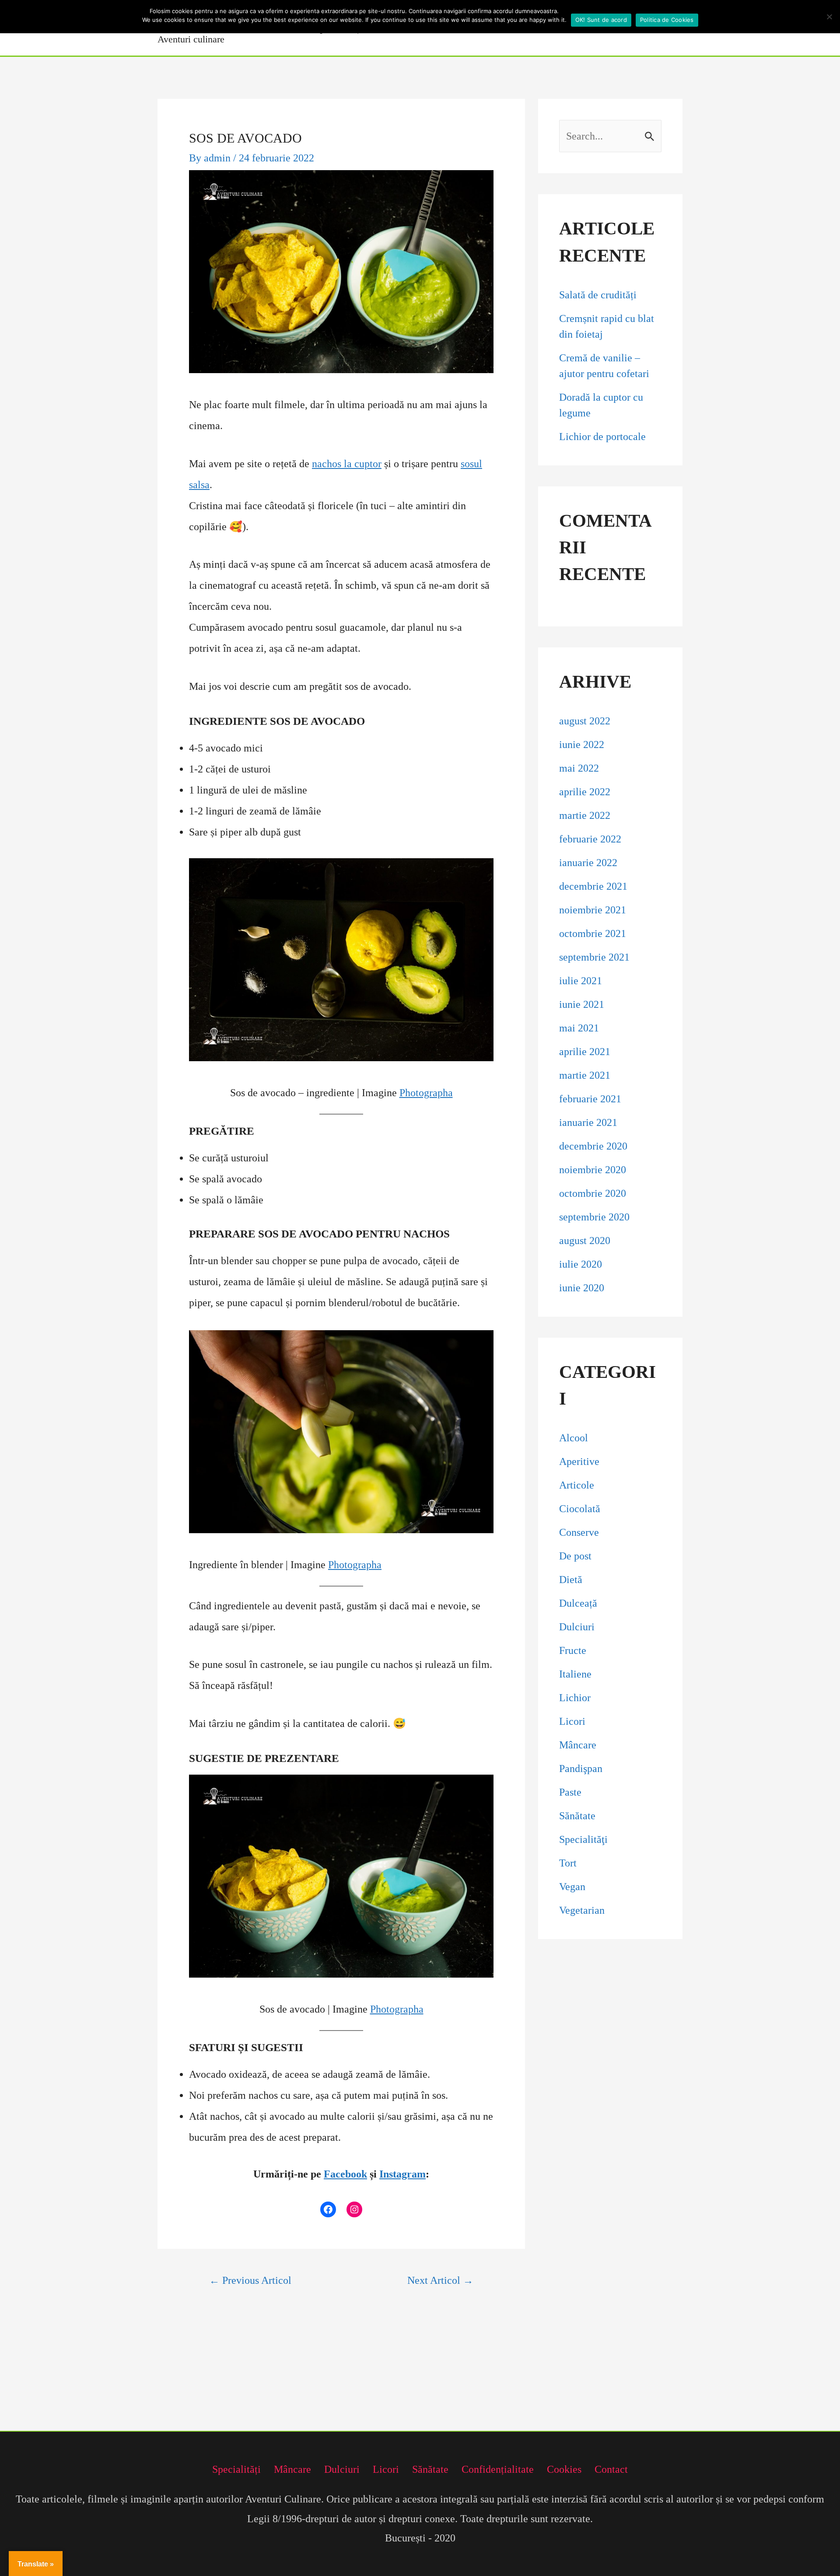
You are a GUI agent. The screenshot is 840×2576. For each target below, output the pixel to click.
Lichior (575, 1698)
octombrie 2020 (593, 1193)
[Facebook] (328, 2209)
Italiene (575, 1674)
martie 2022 (585, 815)
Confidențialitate (498, 2469)
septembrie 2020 (594, 1217)
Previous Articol (250, 2280)
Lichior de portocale (602, 437)
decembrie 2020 (593, 1146)
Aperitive (579, 1461)
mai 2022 (579, 768)
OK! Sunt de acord (601, 20)
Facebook (345, 2174)
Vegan (572, 1887)
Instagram (402, 2174)
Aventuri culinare (191, 39)
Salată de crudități (599, 295)
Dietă (571, 1580)
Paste (570, 1792)
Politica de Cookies (667, 20)
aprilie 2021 (585, 1052)
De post (575, 1556)
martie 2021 (585, 1075)
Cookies (564, 2469)
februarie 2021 (590, 1099)
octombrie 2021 (593, 933)
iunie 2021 (582, 1004)
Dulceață (578, 1603)
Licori (572, 1721)
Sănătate (577, 1816)
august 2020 (585, 1241)
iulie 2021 (581, 981)
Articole (577, 1485)
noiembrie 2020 (593, 1170)
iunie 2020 (582, 1288)
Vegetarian (582, 1910)
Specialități (236, 2469)
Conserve (579, 1532)
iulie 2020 (581, 1264)
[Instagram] (354, 2209)
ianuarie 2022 (588, 863)
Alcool (574, 1438)
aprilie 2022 (585, 792)
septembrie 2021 (594, 957)
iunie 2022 (582, 744)
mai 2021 (579, 1028)
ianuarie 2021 (588, 1122)
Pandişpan (581, 1769)
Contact (611, 2469)
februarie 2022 (590, 839)
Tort (568, 1863)
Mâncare (578, 1745)
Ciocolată (580, 1509)
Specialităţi (583, 1839)
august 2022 (585, 721)
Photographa (426, 1093)
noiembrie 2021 (593, 910)
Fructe (573, 1650)
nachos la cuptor (347, 464)
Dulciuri (577, 1627)
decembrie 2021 (593, 886)
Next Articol (440, 2280)
